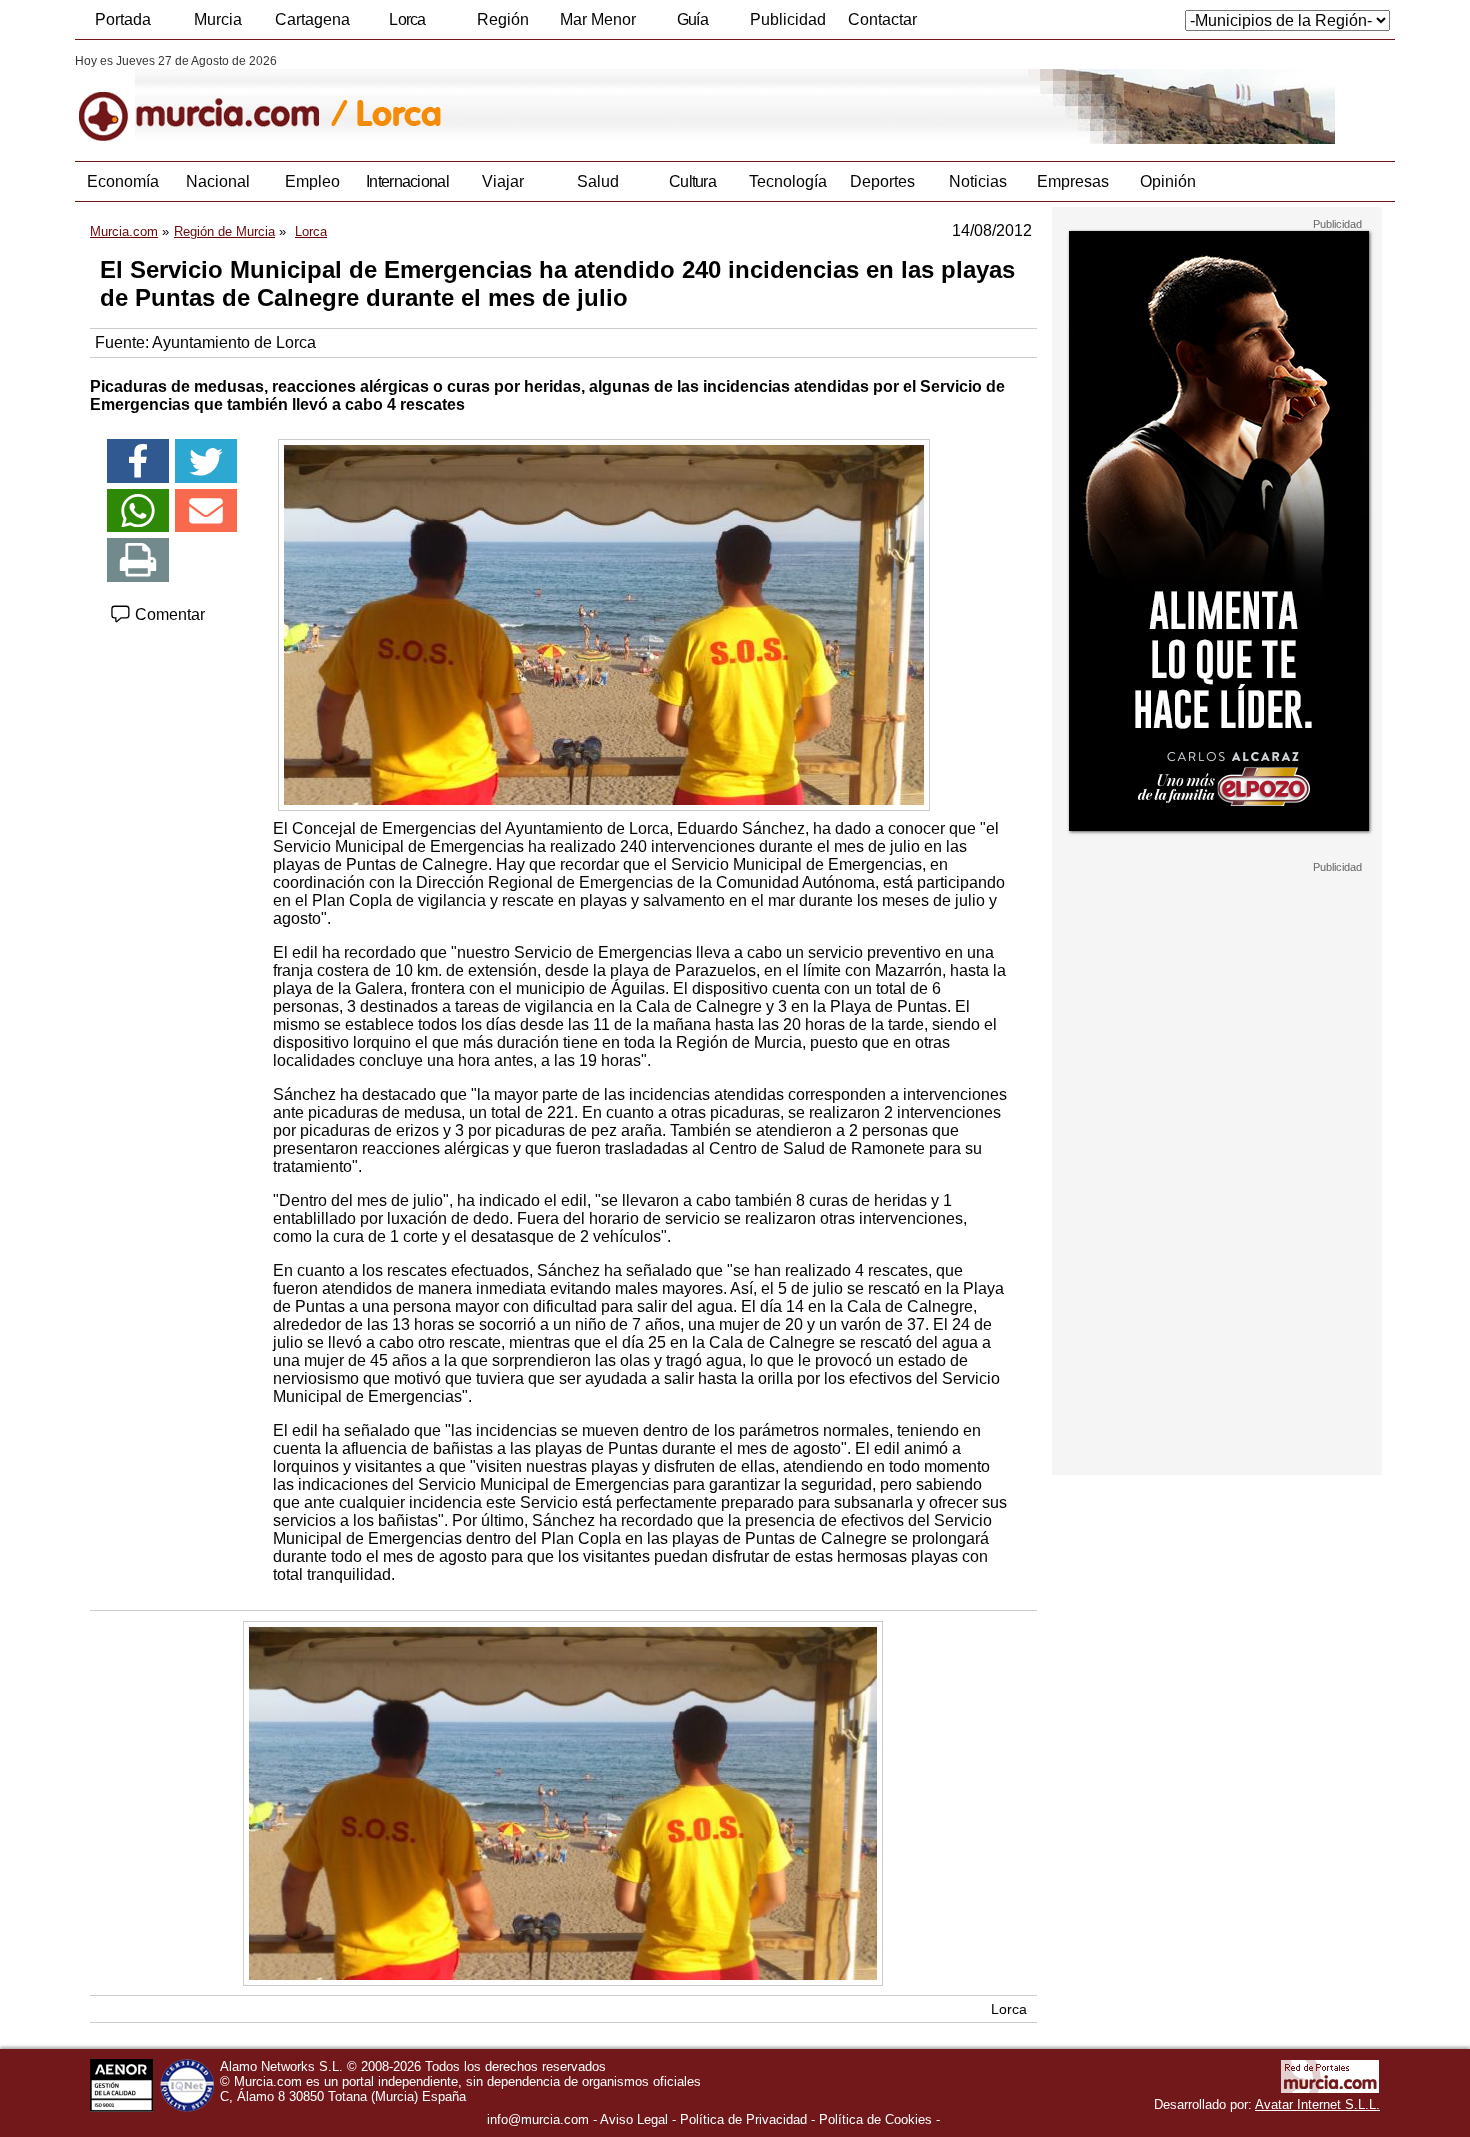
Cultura (692, 181)
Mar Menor (598, 19)
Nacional (218, 181)
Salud (598, 181)
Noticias (978, 181)
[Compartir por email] (206, 511)
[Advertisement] (1217, 1174)
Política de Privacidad (743, 2119)
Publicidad (788, 19)
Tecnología (788, 181)
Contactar (882, 19)
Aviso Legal (634, 2119)
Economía (123, 181)
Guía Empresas (692, 25)
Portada (123, 19)
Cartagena (312, 19)
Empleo (312, 181)
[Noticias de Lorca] (562, 99)
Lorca (407, 19)
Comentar (168, 614)
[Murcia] (212, 99)
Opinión (1168, 181)
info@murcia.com (538, 2119)
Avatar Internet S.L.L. (1317, 2104)
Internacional (407, 181)
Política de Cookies (875, 2119)
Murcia (218, 19)
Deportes (882, 181)
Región (503, 19)
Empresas (1073, 181)
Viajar (503, 181)
